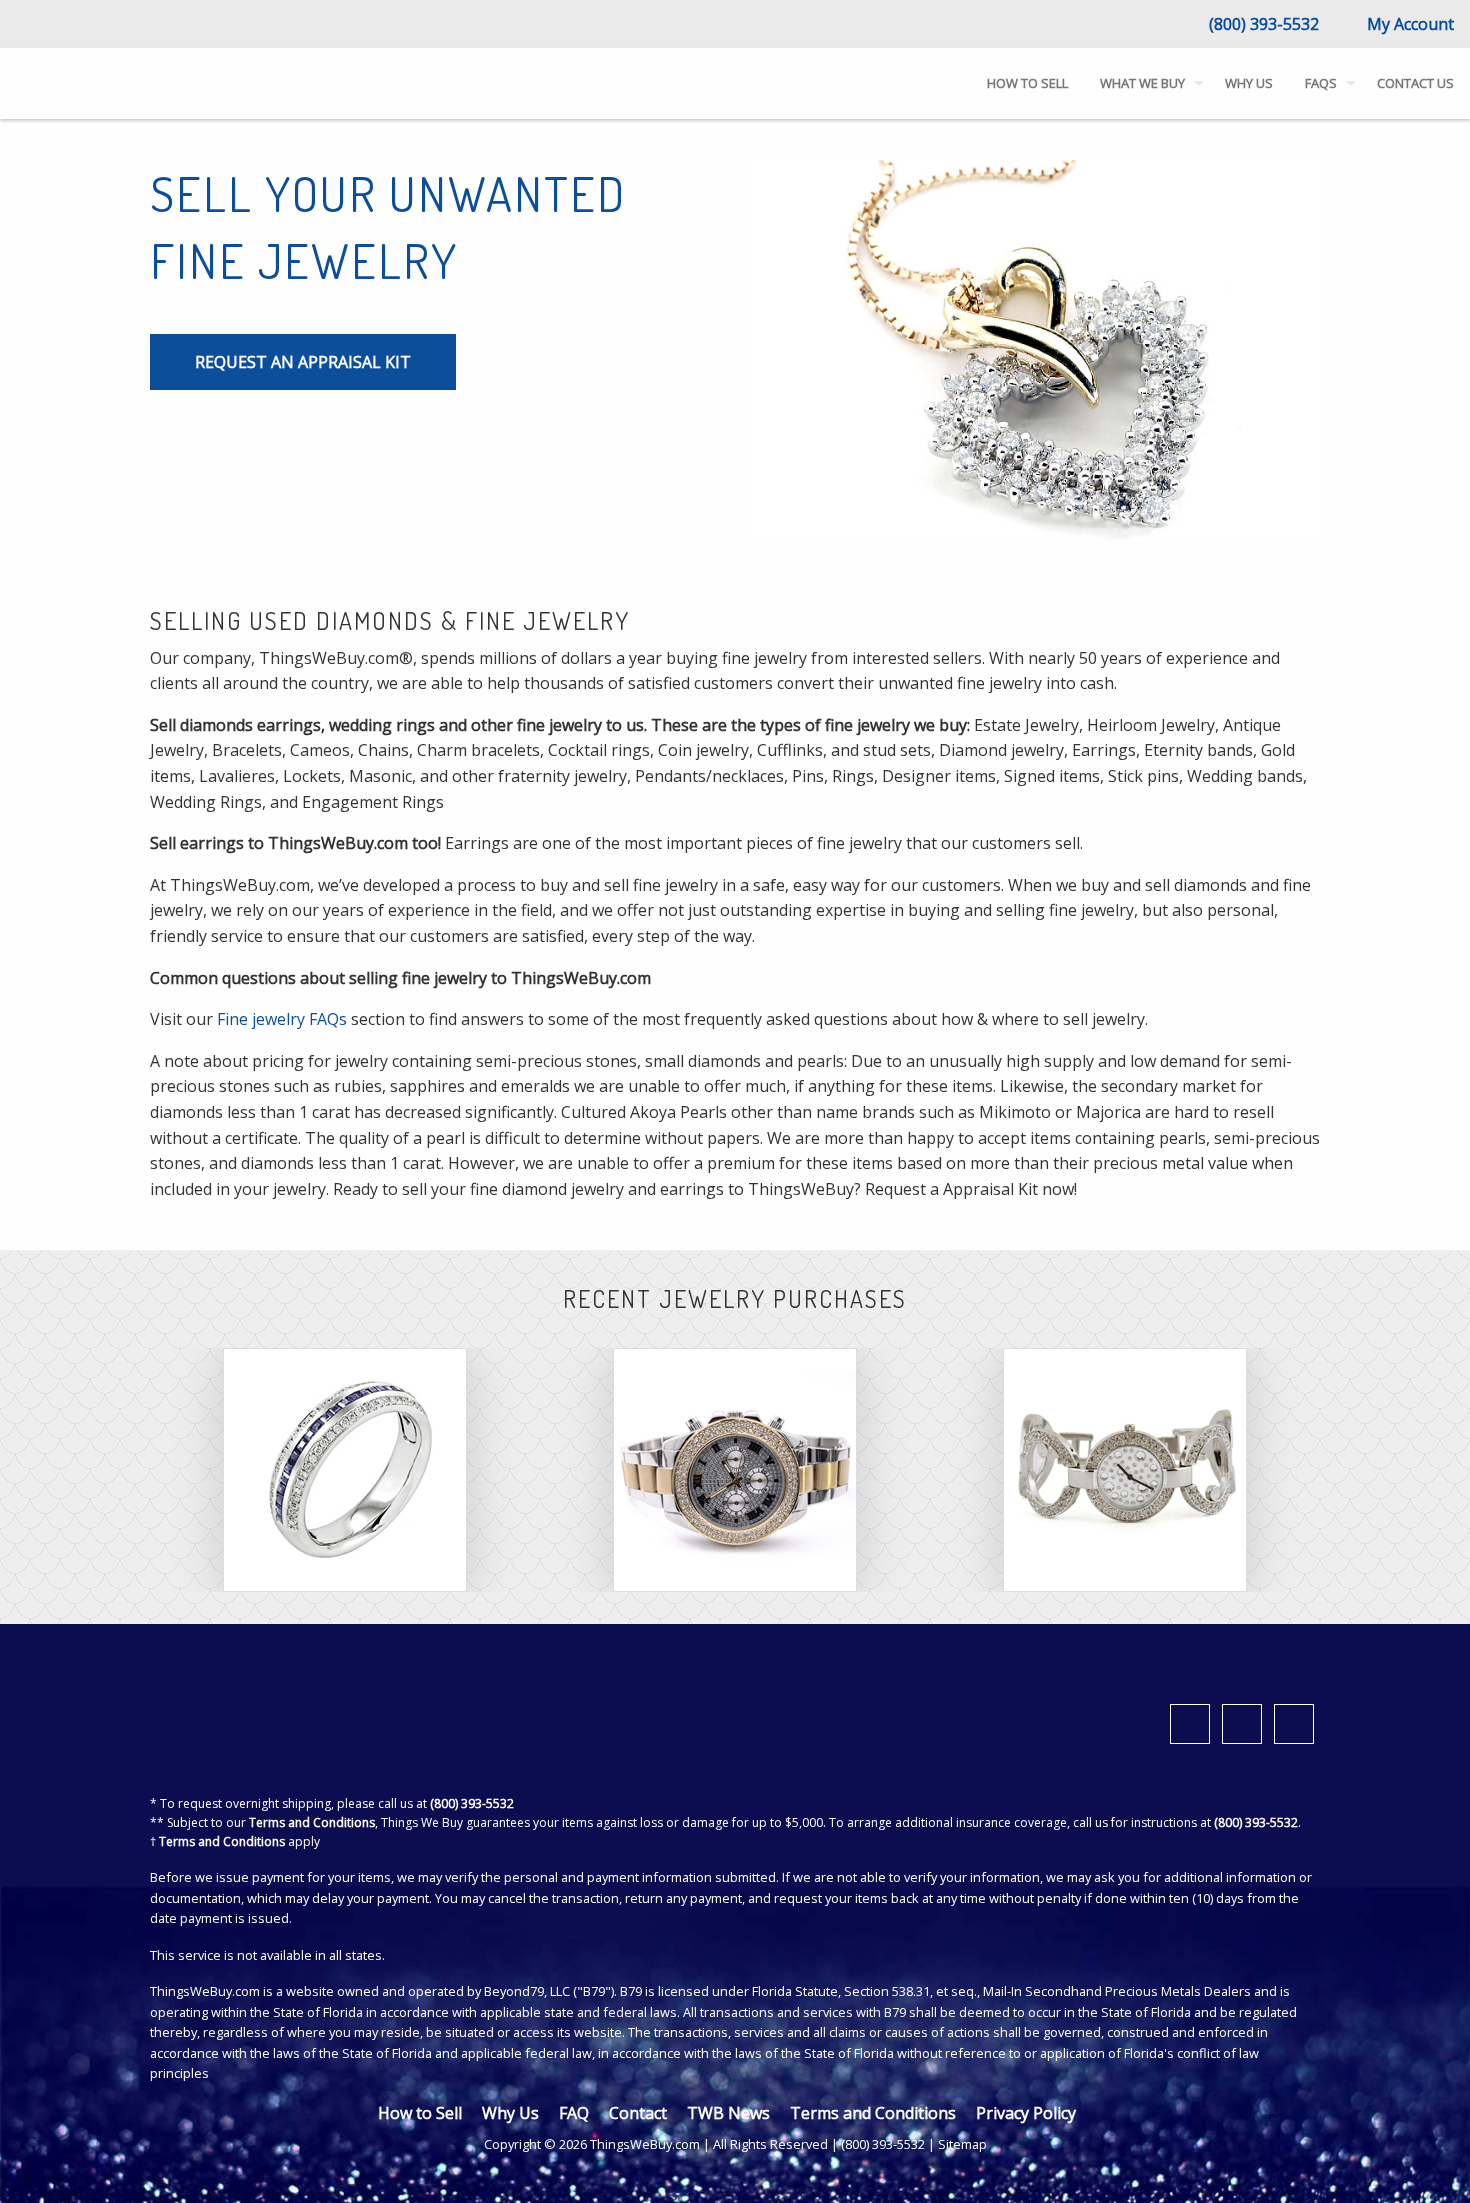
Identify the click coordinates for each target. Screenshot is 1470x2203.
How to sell (1027, 83)
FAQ (574, 2113)
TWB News (728, 2113)
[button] (1414, 2158)
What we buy (1142, 83)
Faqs (1321, 83)
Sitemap (962, 2144)
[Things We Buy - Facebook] (1190, 1724)
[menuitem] (1027, 83)
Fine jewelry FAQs (282, 1019)
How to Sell (420, 2113)
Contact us (1415, 83)
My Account (1408, 24)
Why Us (510, 2113)
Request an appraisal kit (303, 362)
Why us (1249, 83)
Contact (638, 2113)
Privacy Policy (1026, 2113)
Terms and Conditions (312, 1822)
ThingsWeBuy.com (205, 1991)
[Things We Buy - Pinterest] (1294, 1724)
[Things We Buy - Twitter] (1242, 1724)
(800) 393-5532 (1262, 24)
